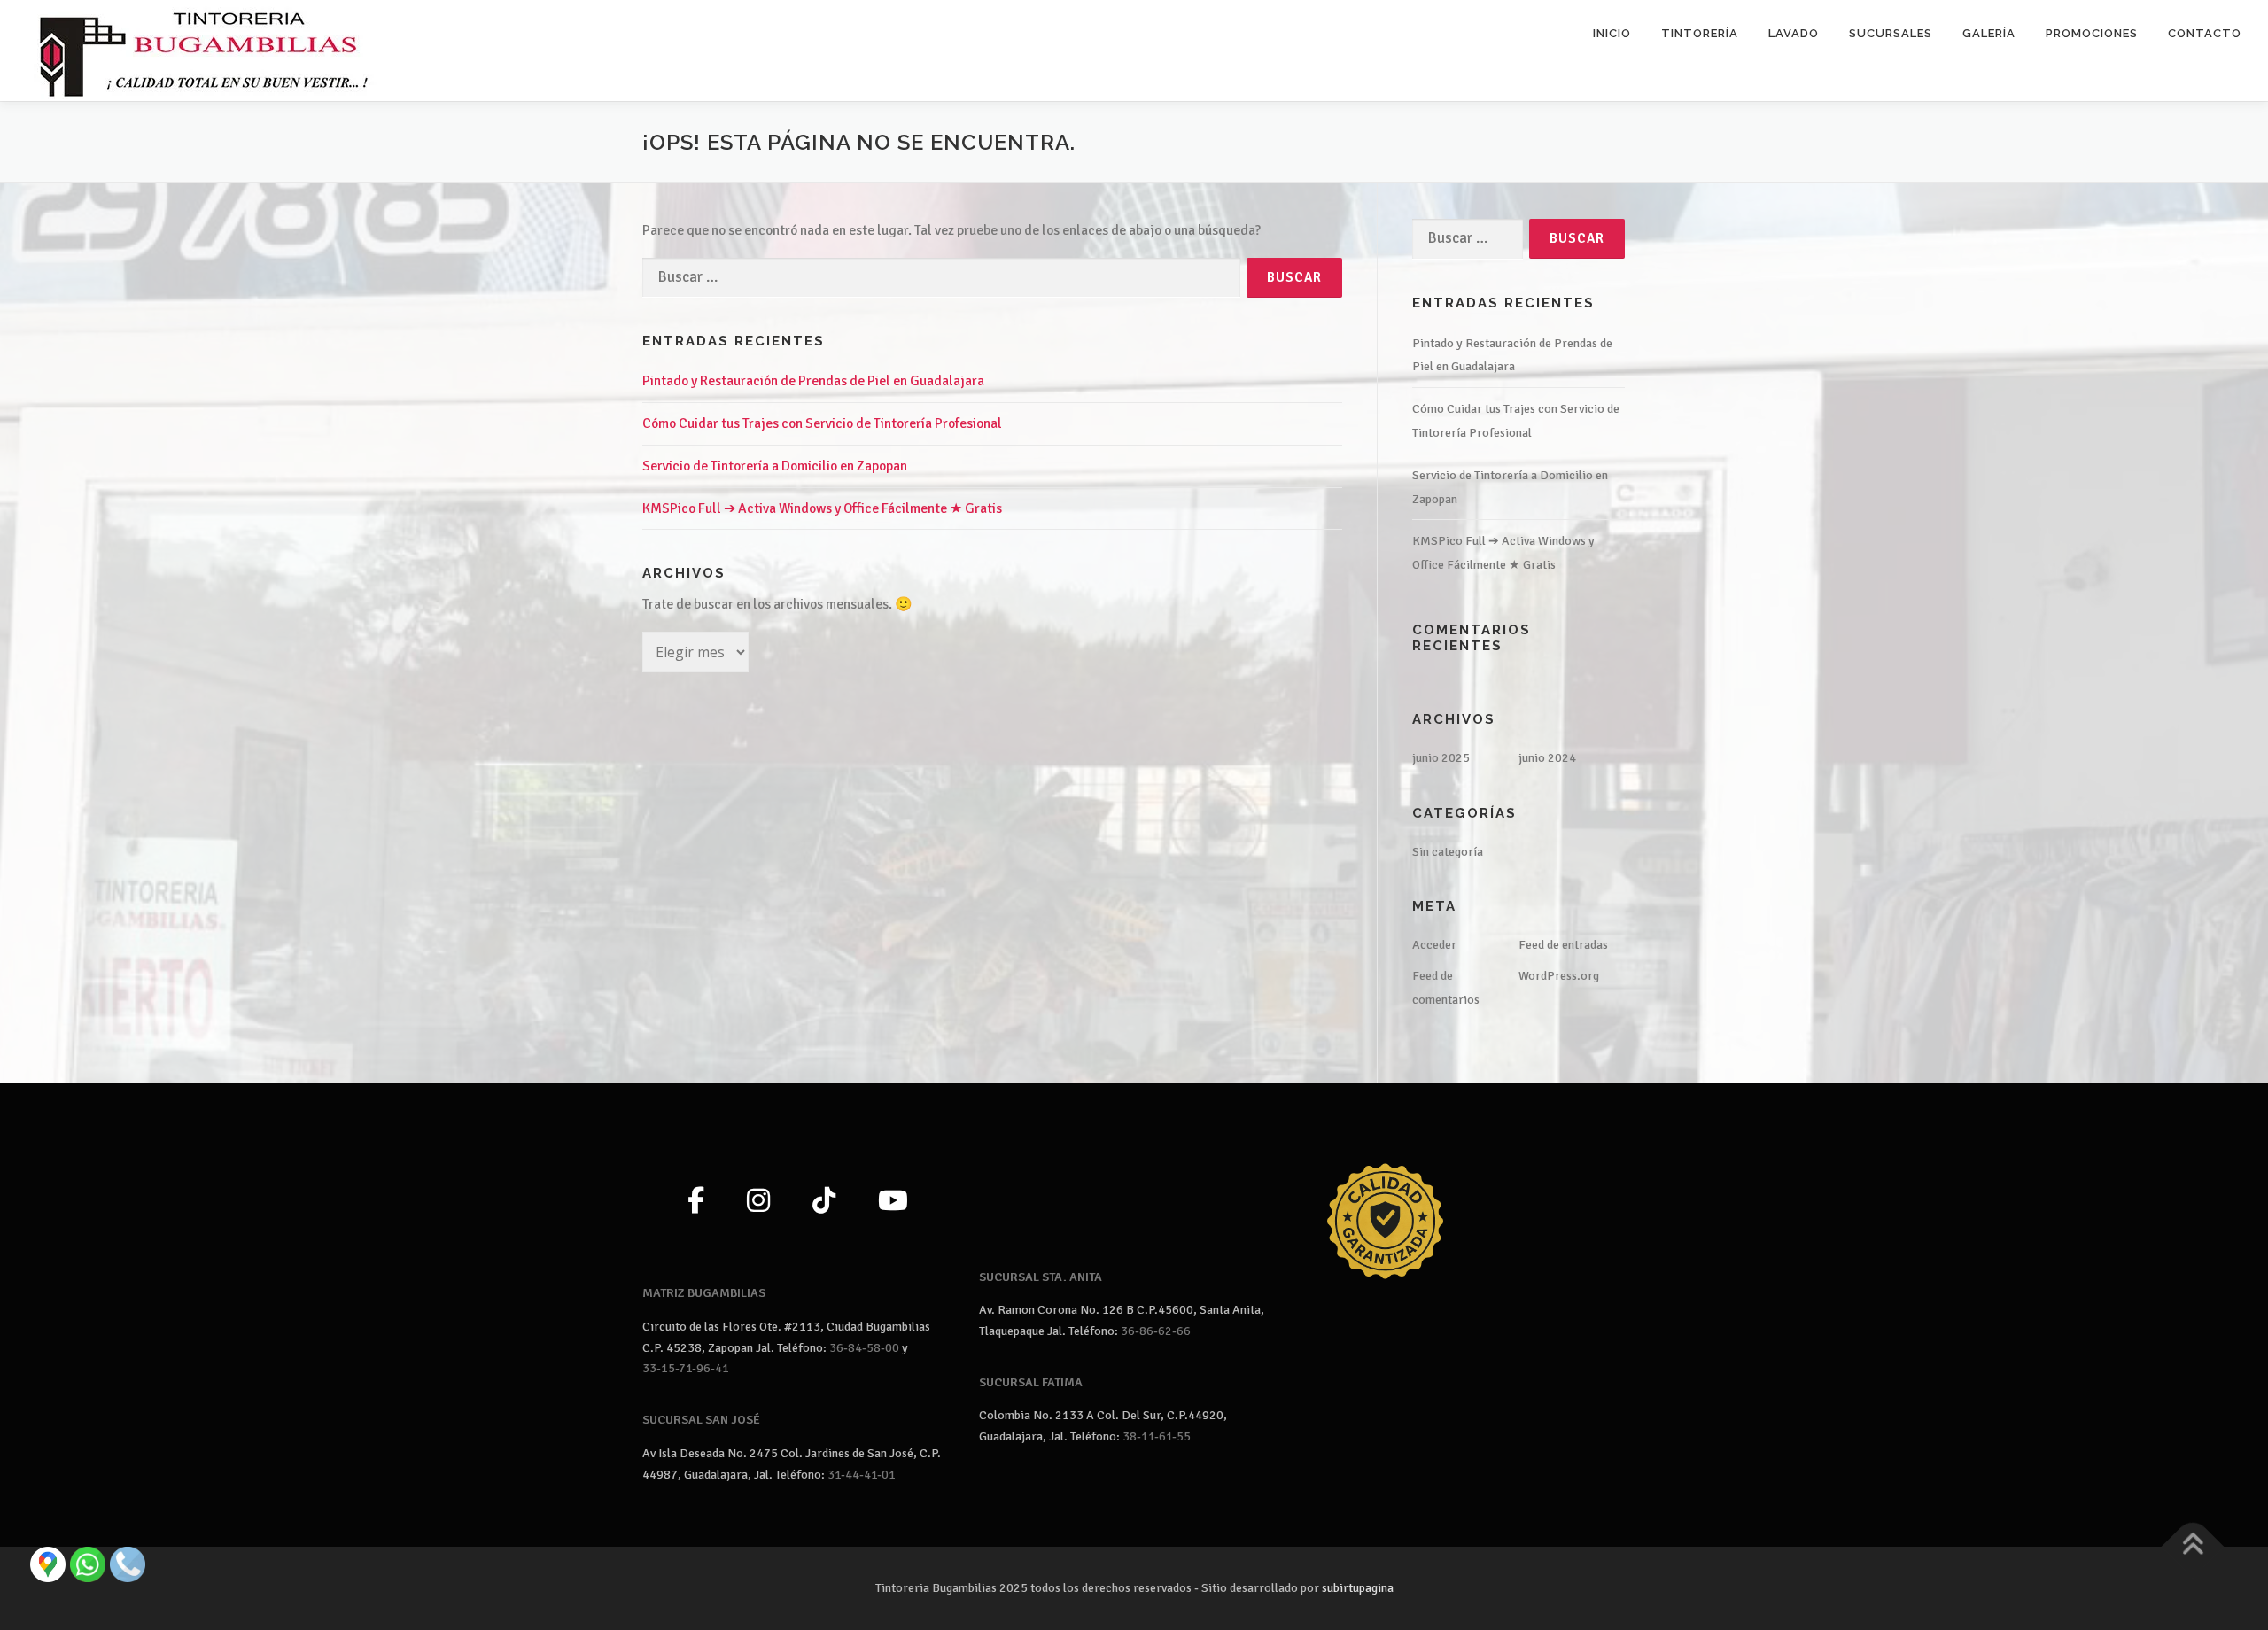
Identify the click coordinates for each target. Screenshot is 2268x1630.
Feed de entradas (1563, 945)
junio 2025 (1441, 758)
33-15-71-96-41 (686, 1368)
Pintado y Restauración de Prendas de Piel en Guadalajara (813, 381)
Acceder (1434, 945)
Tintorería (1700, 33)
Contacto (2205, 33)
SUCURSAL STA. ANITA (1041, 1277)
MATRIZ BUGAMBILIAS (704, 1293)
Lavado (1794, 33)
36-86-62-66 (1156, 1331)
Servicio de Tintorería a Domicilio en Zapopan (775, 466)
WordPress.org (1559, 976)
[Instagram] (758, 1202)
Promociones (2092, 33)
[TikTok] (824, 1202)
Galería (1989, 33)
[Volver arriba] (2193, 1546)
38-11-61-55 (1157, 1436)
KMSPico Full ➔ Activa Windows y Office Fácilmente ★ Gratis (822, 508)
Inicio (1612, 33)
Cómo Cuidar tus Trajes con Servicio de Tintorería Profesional (822, 423)
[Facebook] (696, 1202)
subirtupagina (1358, 1588)
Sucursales (1891, 33)
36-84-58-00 (864, 1348)
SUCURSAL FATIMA (1031, 1382)
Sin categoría (1448, 852)
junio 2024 (1547, 758)
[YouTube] (893, 1202)
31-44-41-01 (862, 1475)
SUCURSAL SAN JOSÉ (701, 1420)
